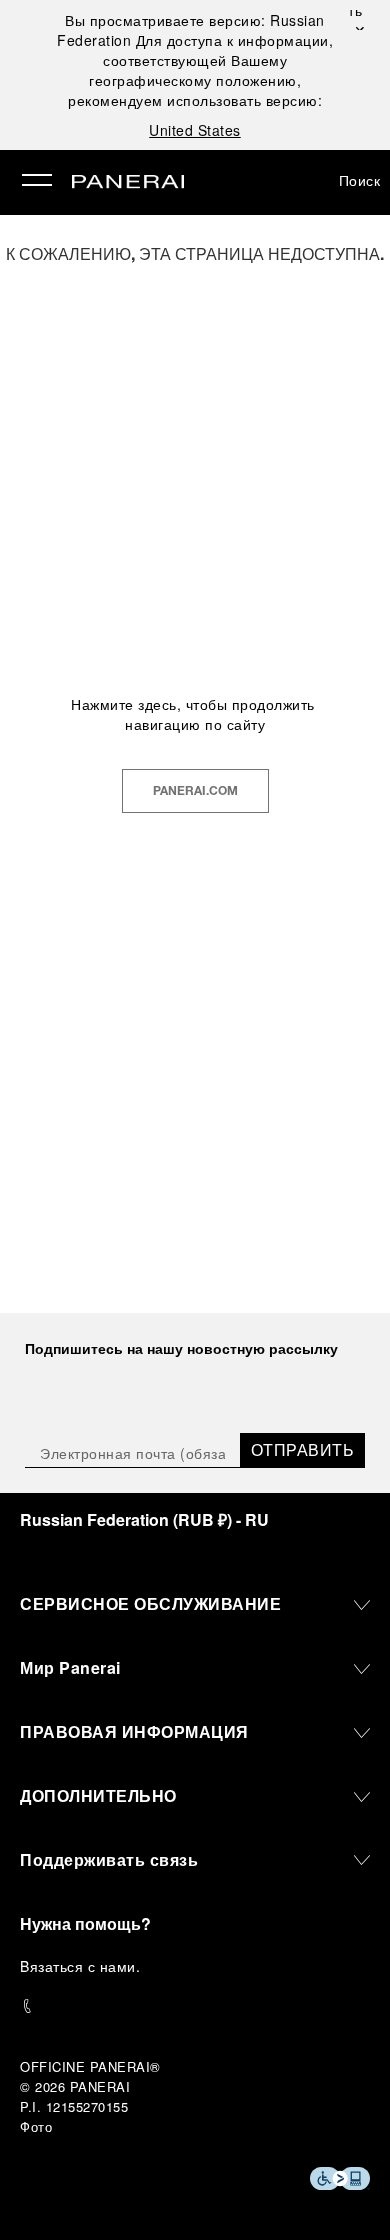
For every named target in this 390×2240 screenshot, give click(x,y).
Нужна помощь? (85, 1923)
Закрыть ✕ (358, 20)
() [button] (144, 1519)
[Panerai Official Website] (128, 183)
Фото (36, 2126)
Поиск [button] (360, 180)
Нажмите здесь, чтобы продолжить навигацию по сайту (195, 714)
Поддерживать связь (109, 1859)
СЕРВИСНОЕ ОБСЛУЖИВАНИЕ (150, 1603)
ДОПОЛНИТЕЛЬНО (98, 1795)
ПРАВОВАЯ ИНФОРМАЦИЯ (134, 1731)
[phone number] (195, 2006)
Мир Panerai (70, 1667)
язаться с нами (83, 1966)
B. (80, 1966)
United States (195, 130)
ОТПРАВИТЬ (303, 1449)
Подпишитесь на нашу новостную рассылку (181, 1348)
